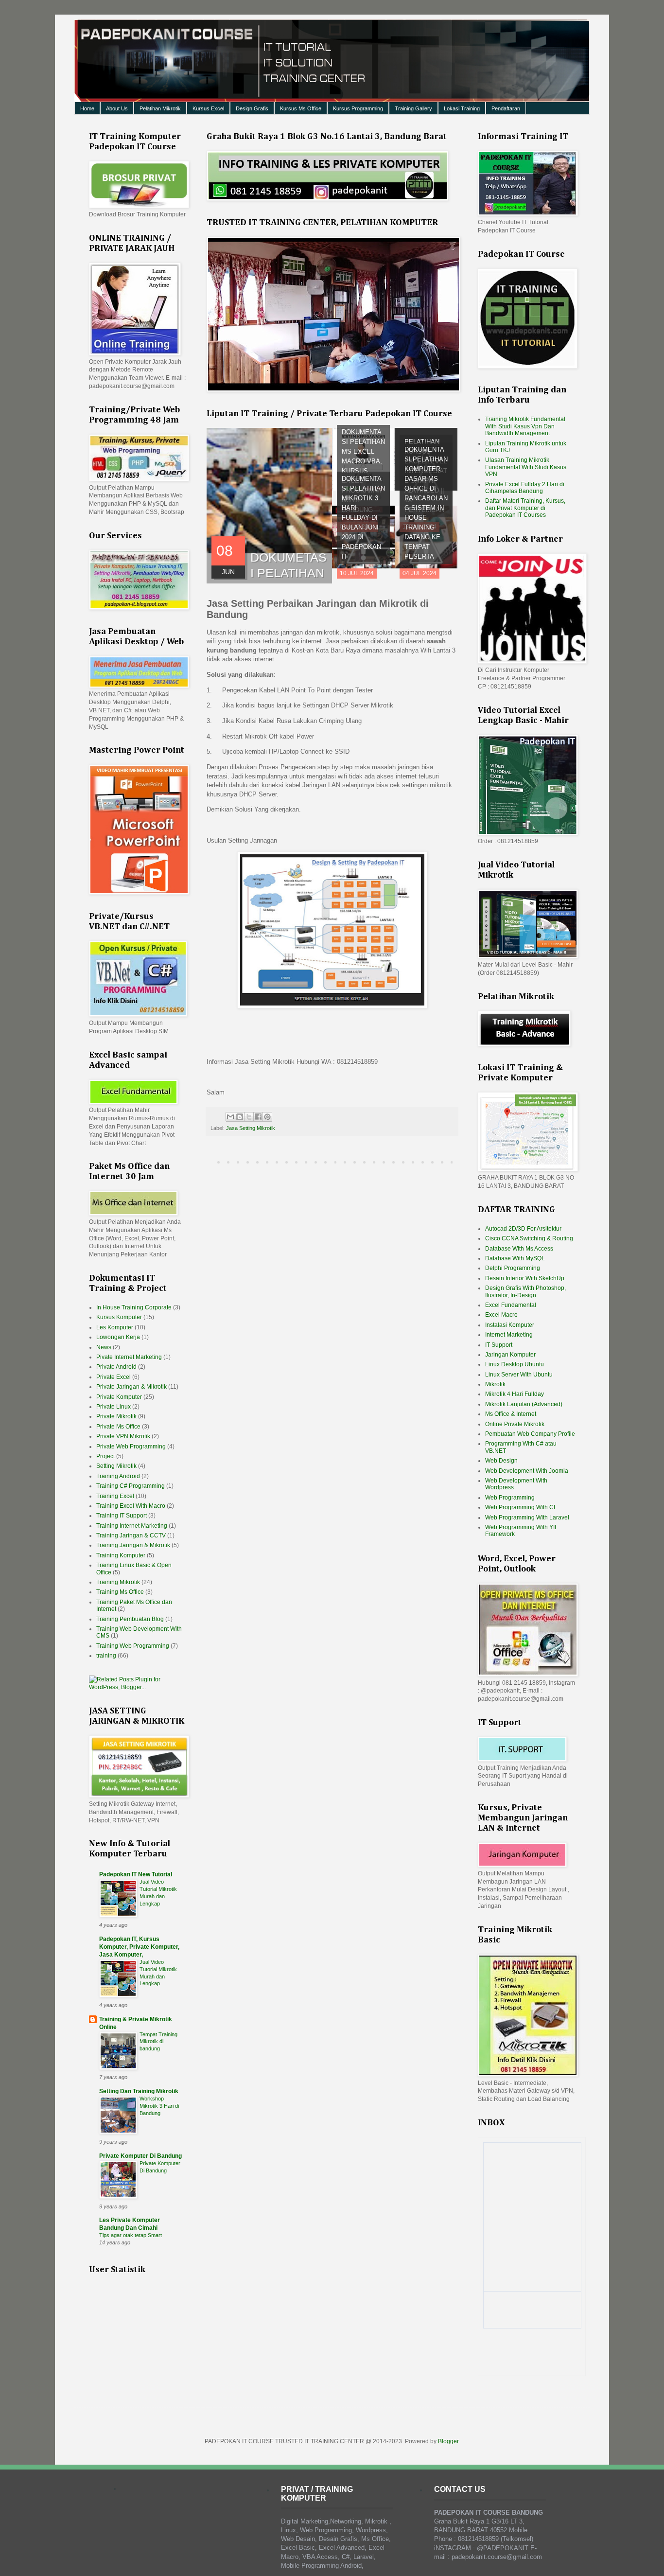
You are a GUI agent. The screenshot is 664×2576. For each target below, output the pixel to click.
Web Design (501, 1461)
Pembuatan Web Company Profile (530, 1434)
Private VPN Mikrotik (123, 1436)
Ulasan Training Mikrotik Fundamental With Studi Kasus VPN (526, 467)
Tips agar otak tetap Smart (131, 2235)
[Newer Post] (209, 1162)
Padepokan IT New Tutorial (136, 1874)
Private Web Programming (131, 1447)
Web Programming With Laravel (527, 1517)
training (106, 1656)
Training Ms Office (120, 1592)
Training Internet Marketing (132, 1526)
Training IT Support (122, 1516)
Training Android (118, 1476)
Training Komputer (121, 1555)
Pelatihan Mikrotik (160, 108)
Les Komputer (115, 1327)
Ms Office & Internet (511, 1414)
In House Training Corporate (134, 1307)
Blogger (448, 2441)
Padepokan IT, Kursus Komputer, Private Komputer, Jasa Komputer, (139, 1947)
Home (87, 108)
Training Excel (115, 1496)
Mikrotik (495, 1384)
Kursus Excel (208, 108)
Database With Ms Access (519, 1249)
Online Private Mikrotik (515, 1424)
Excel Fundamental (511, 1305)
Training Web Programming (133, 1646)
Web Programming (510, 1498)
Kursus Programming (358, 108)
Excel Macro (501, 1315)
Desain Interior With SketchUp (525, 1278)
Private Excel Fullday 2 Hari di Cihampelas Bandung (525, 488)
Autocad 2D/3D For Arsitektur (523, 1229)
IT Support (499, 1345)
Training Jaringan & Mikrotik (133, 1545)
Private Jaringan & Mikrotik (131, 1387)
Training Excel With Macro (131, 1506)
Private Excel (114, 1377)
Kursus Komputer (119, 1317)
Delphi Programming (513, 1268)
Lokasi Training (462, 108)
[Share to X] (249, 1117)
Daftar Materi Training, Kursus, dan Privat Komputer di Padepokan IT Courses (525, 508)
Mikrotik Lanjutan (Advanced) (524, 1404)
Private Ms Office (118, 1427)
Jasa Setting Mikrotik (251, 1128)
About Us (117, 108)
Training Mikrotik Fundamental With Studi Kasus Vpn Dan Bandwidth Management (525, 426)
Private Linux (114, 1407)
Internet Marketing (509, 1335)
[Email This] (230, 1117)
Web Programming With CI (520, 1507)
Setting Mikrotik (116, 1466)
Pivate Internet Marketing (129, 1357)
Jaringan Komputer (510, 1355)
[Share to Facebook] (258, 1117)
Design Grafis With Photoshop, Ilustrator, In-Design (525, 1291)
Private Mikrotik (116, 1416)
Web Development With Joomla (527, 1471)
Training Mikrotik (118, 1582)
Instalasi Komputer (510, 1325)
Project (105, 1456)
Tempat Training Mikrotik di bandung (158, 2042)
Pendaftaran (506, 108)
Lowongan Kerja (118, 1337)
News (104, 1347)
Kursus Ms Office (301, 108)
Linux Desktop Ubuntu (515, 1364)
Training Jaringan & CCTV (131, 1535)
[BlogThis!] (240, 1117)
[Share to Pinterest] (267, 1117)
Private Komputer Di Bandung (140, 2156)
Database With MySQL (515, 1258)
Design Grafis (252, 108)
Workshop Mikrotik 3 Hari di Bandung (159, 2106)
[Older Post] (455, 1162)
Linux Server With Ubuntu (519, 1375)
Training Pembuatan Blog (130, 1619)
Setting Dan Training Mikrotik (139, 2091)
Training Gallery (413, 108)
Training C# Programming (131, 1486)
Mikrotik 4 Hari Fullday (515, 1394)
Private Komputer (119, 1397)
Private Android (116, 1367)
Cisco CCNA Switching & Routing (529, 1238)
